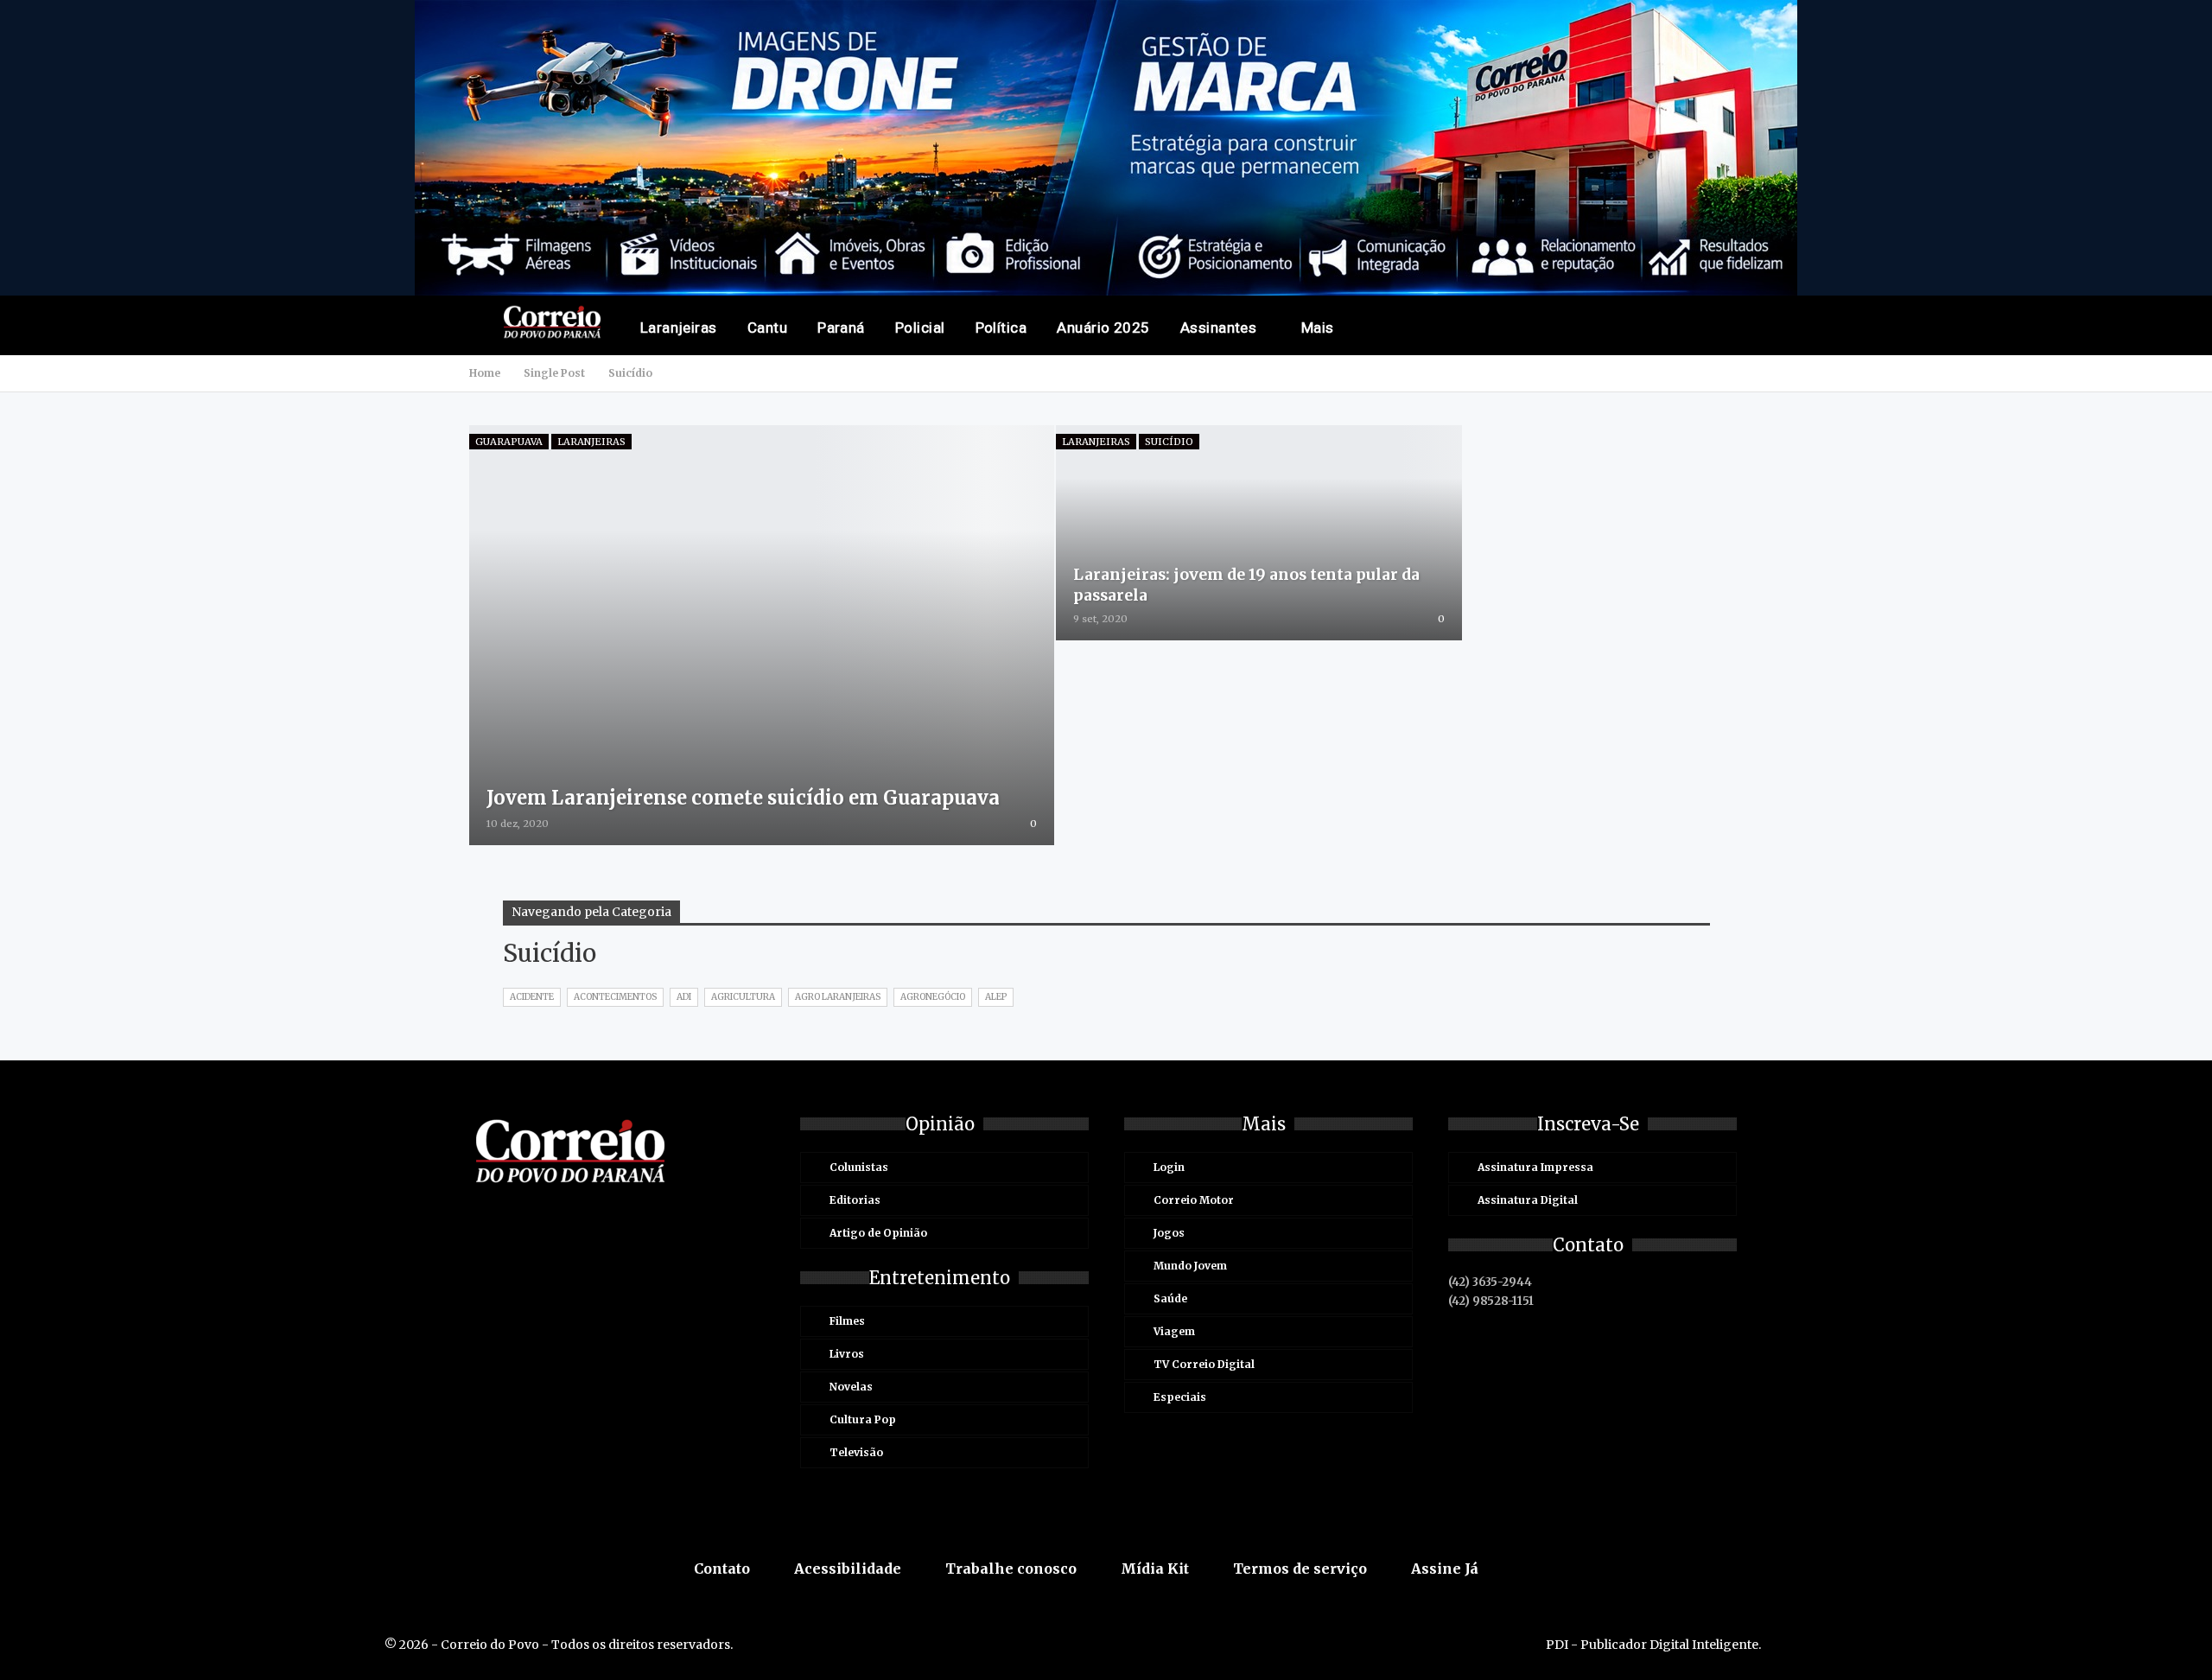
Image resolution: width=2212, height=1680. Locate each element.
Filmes (847, 1321)
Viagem (1174, 1331)
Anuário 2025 (1103, 328)
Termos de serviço (1300, 1569)
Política (1001, 328)
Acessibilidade (848, 1569)
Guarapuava (509, 442)
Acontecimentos (615, 997)
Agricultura (743, 997)
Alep (996, 997)
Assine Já (1445, 1569)
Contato (722, 1569)
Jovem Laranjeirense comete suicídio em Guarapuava (743, 798)
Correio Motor (1194, 1200)
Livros (847, 1354)
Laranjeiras (679, 328)
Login (1169, 1167)
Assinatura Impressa (1535, 1167)
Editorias (855, 1200)
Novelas (851, 1387)
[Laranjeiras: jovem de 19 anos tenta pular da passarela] (1259, 533)
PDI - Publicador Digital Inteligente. (1653, 1645)
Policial (920, 328)
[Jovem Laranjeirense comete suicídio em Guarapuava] (762, 635)
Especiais (1180, 1397)
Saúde (1170, 1298)
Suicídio (1169, 442)
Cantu (767, 328)
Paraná (841, 328)
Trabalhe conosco (1011, 1569)
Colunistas (859, 1167)
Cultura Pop (863, 1419)
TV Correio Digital (1204, 1364)
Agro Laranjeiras (838, 997)
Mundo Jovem (1190, 1266)
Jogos (1169, 1233)
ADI (684, 997)
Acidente (532, 997)
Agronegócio (933, 997)
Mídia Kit (1155, 1569)
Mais (1318, 328)
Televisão (856, 1452)
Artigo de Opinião (878, 1233)
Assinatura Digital (1528, 1200)
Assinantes (1219, 328)
